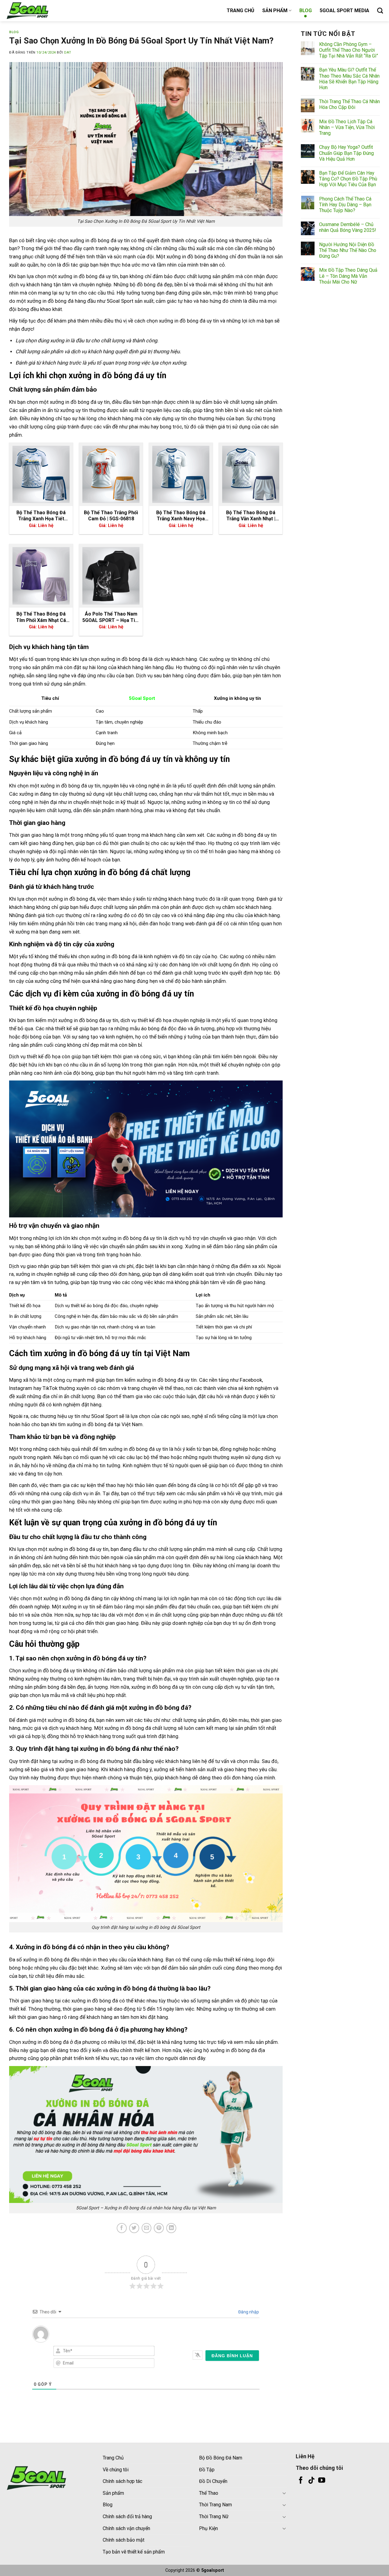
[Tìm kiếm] (380, 10)
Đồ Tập (207, 2470)
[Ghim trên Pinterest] (159, 2228)
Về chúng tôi (116, 2470)
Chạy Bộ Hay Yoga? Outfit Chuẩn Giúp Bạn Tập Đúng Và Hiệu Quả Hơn (346, 153)
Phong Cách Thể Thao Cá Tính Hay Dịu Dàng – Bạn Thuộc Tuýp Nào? (345, 204)
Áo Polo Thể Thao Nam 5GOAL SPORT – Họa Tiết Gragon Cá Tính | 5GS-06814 (111, 617)
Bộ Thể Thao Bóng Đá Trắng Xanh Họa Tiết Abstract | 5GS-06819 (41, 516)
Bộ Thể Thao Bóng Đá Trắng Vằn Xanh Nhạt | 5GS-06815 (251, 516)
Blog (108, 2505)
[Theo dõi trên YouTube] (322, 2481)
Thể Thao (209, 2493)
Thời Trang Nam (215, 2505)
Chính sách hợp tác (122, 2481)
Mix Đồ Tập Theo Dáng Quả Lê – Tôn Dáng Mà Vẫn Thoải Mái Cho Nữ (348, 276)
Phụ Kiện (208, 2528)
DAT (68, 52)
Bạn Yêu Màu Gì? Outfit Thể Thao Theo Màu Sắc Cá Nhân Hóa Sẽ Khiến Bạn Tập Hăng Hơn (349, 79)
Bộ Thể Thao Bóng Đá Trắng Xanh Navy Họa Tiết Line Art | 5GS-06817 (181, 516)
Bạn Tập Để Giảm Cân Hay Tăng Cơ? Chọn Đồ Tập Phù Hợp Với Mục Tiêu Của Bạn (348, 179)
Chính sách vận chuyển (126, 2528)
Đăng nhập (248, 2312)
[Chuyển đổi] (284, 2493)
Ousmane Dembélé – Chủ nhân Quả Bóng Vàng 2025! (348, 227)
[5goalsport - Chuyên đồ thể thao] (36, 11)
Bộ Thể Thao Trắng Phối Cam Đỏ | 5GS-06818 (111, 516)
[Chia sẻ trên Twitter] (134, 2228)
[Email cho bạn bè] (147, 2228)
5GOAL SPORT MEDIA (344, 10)
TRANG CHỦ (241, 10)
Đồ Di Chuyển (213, 2481)
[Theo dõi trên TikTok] (311, 2481)
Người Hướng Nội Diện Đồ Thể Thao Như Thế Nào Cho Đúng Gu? (348, 250)
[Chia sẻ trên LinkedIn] (171, 2228)
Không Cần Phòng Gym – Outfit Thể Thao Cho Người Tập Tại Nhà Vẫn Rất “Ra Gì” (349, 50)
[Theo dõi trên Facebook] (301, 2481)
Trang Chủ (113, 2458)
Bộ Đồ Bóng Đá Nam (221, 2458)
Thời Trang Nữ (214, 2517)
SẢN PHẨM (275, 10)
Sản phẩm (113, 2493)
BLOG (306, 10)
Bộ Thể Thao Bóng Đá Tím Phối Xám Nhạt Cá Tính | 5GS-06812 (41, 617)
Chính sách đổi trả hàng (127, 2517)
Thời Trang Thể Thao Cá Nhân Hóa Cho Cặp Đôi (349, 104)
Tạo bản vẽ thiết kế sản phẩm (134, 2552)
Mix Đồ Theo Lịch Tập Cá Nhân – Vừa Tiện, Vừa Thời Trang (347, 127)
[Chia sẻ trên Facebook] (122, 2228)
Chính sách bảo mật (124, 2540)
